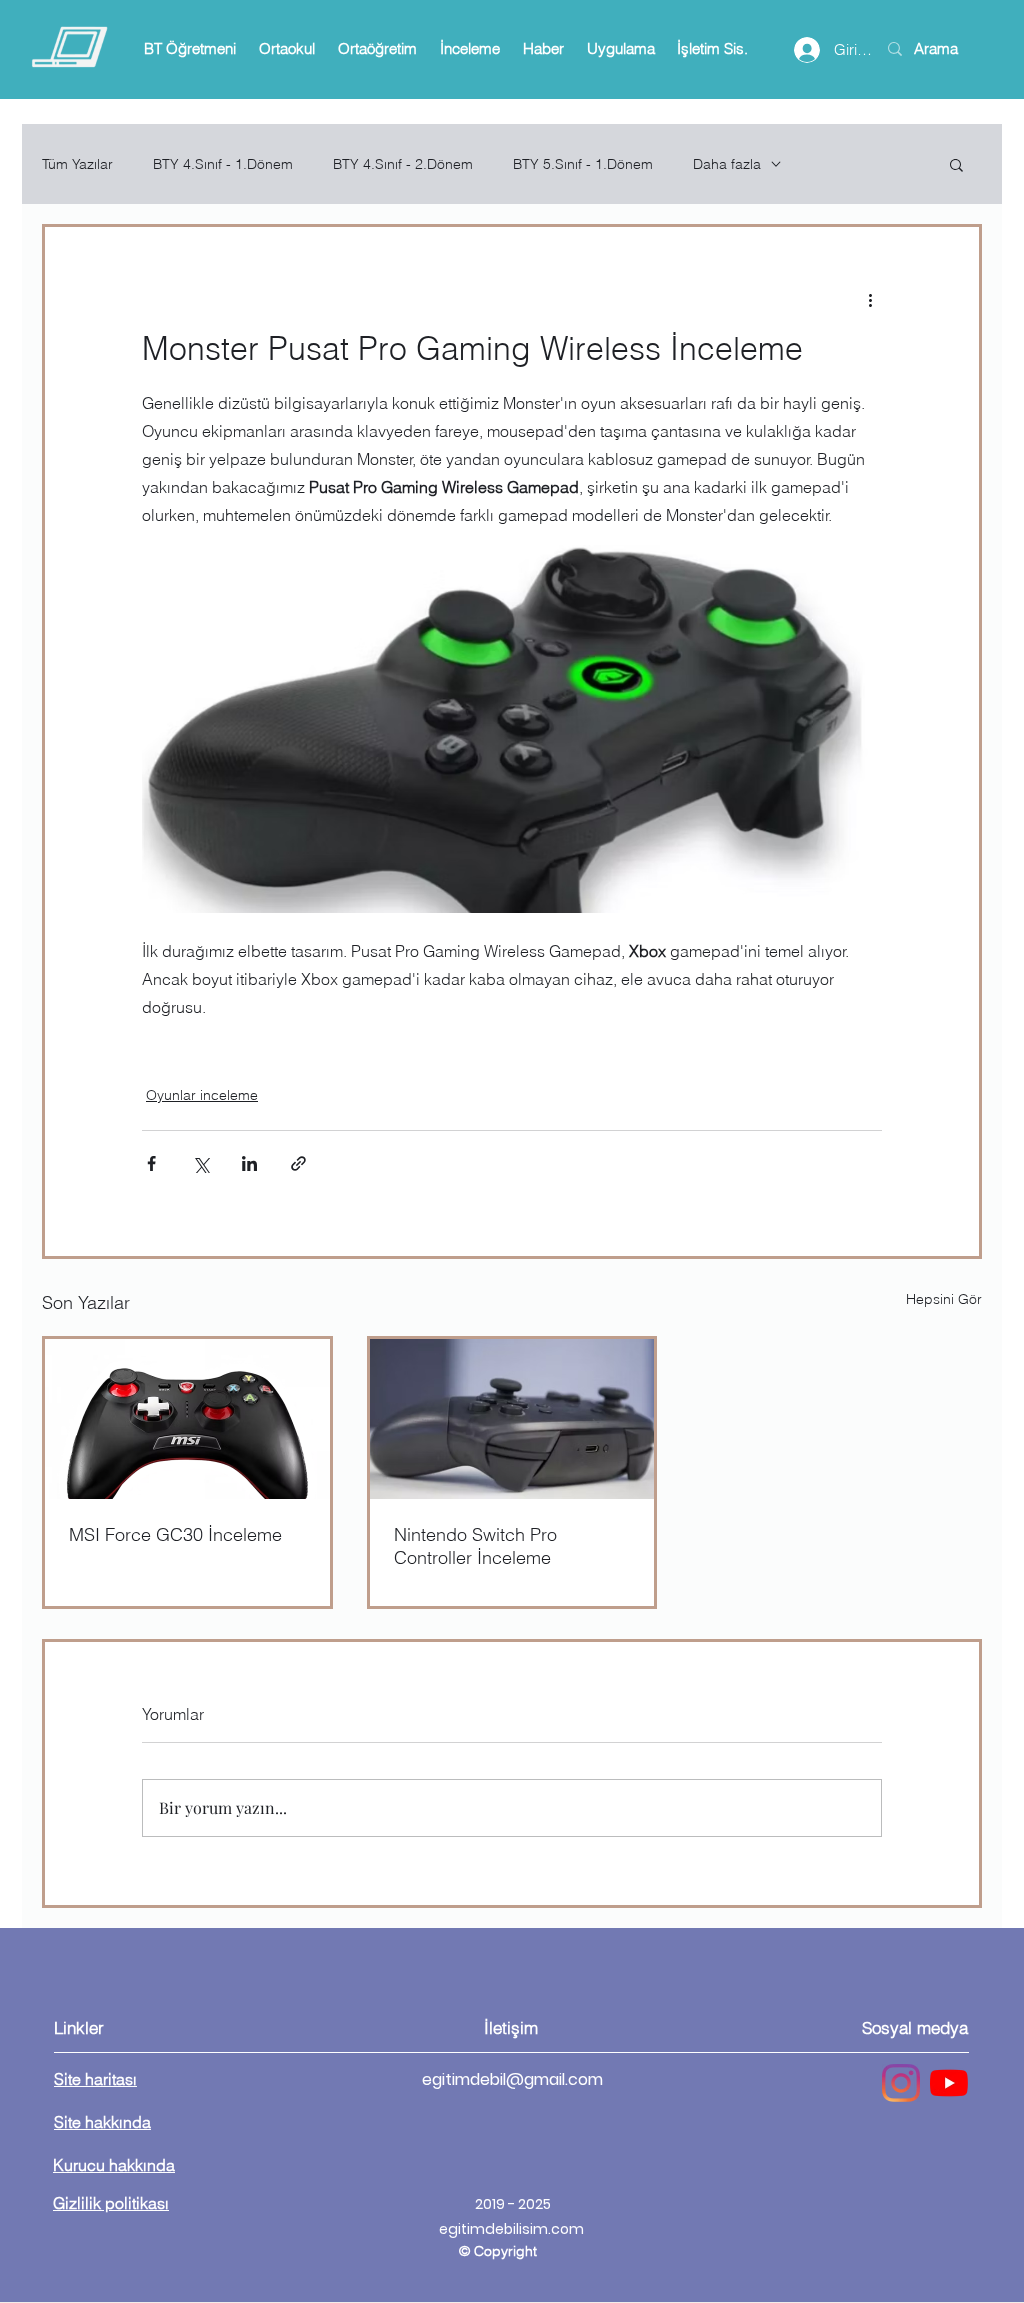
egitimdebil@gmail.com (512, 2079)
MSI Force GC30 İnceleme (175, 1534)
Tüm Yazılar (77, 164)
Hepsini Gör (944, 1299)
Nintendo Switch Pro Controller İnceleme (475, 1546)
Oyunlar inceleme (202, 1095)
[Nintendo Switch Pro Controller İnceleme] (512, 1419)
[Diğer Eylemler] (870, 299)
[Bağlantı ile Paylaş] (298, 1163)
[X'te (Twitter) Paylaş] (200, 1163)
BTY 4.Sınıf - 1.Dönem (223, 164)
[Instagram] (901, 2083)
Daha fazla (727, 164)
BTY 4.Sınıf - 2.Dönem (403, 164)
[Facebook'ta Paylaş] (151, 1163)
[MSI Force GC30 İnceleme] (187, 1419)
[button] (189, 49)
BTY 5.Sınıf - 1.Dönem (583, 164)
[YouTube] (949, 2083)
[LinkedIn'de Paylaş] (249, 1163)
